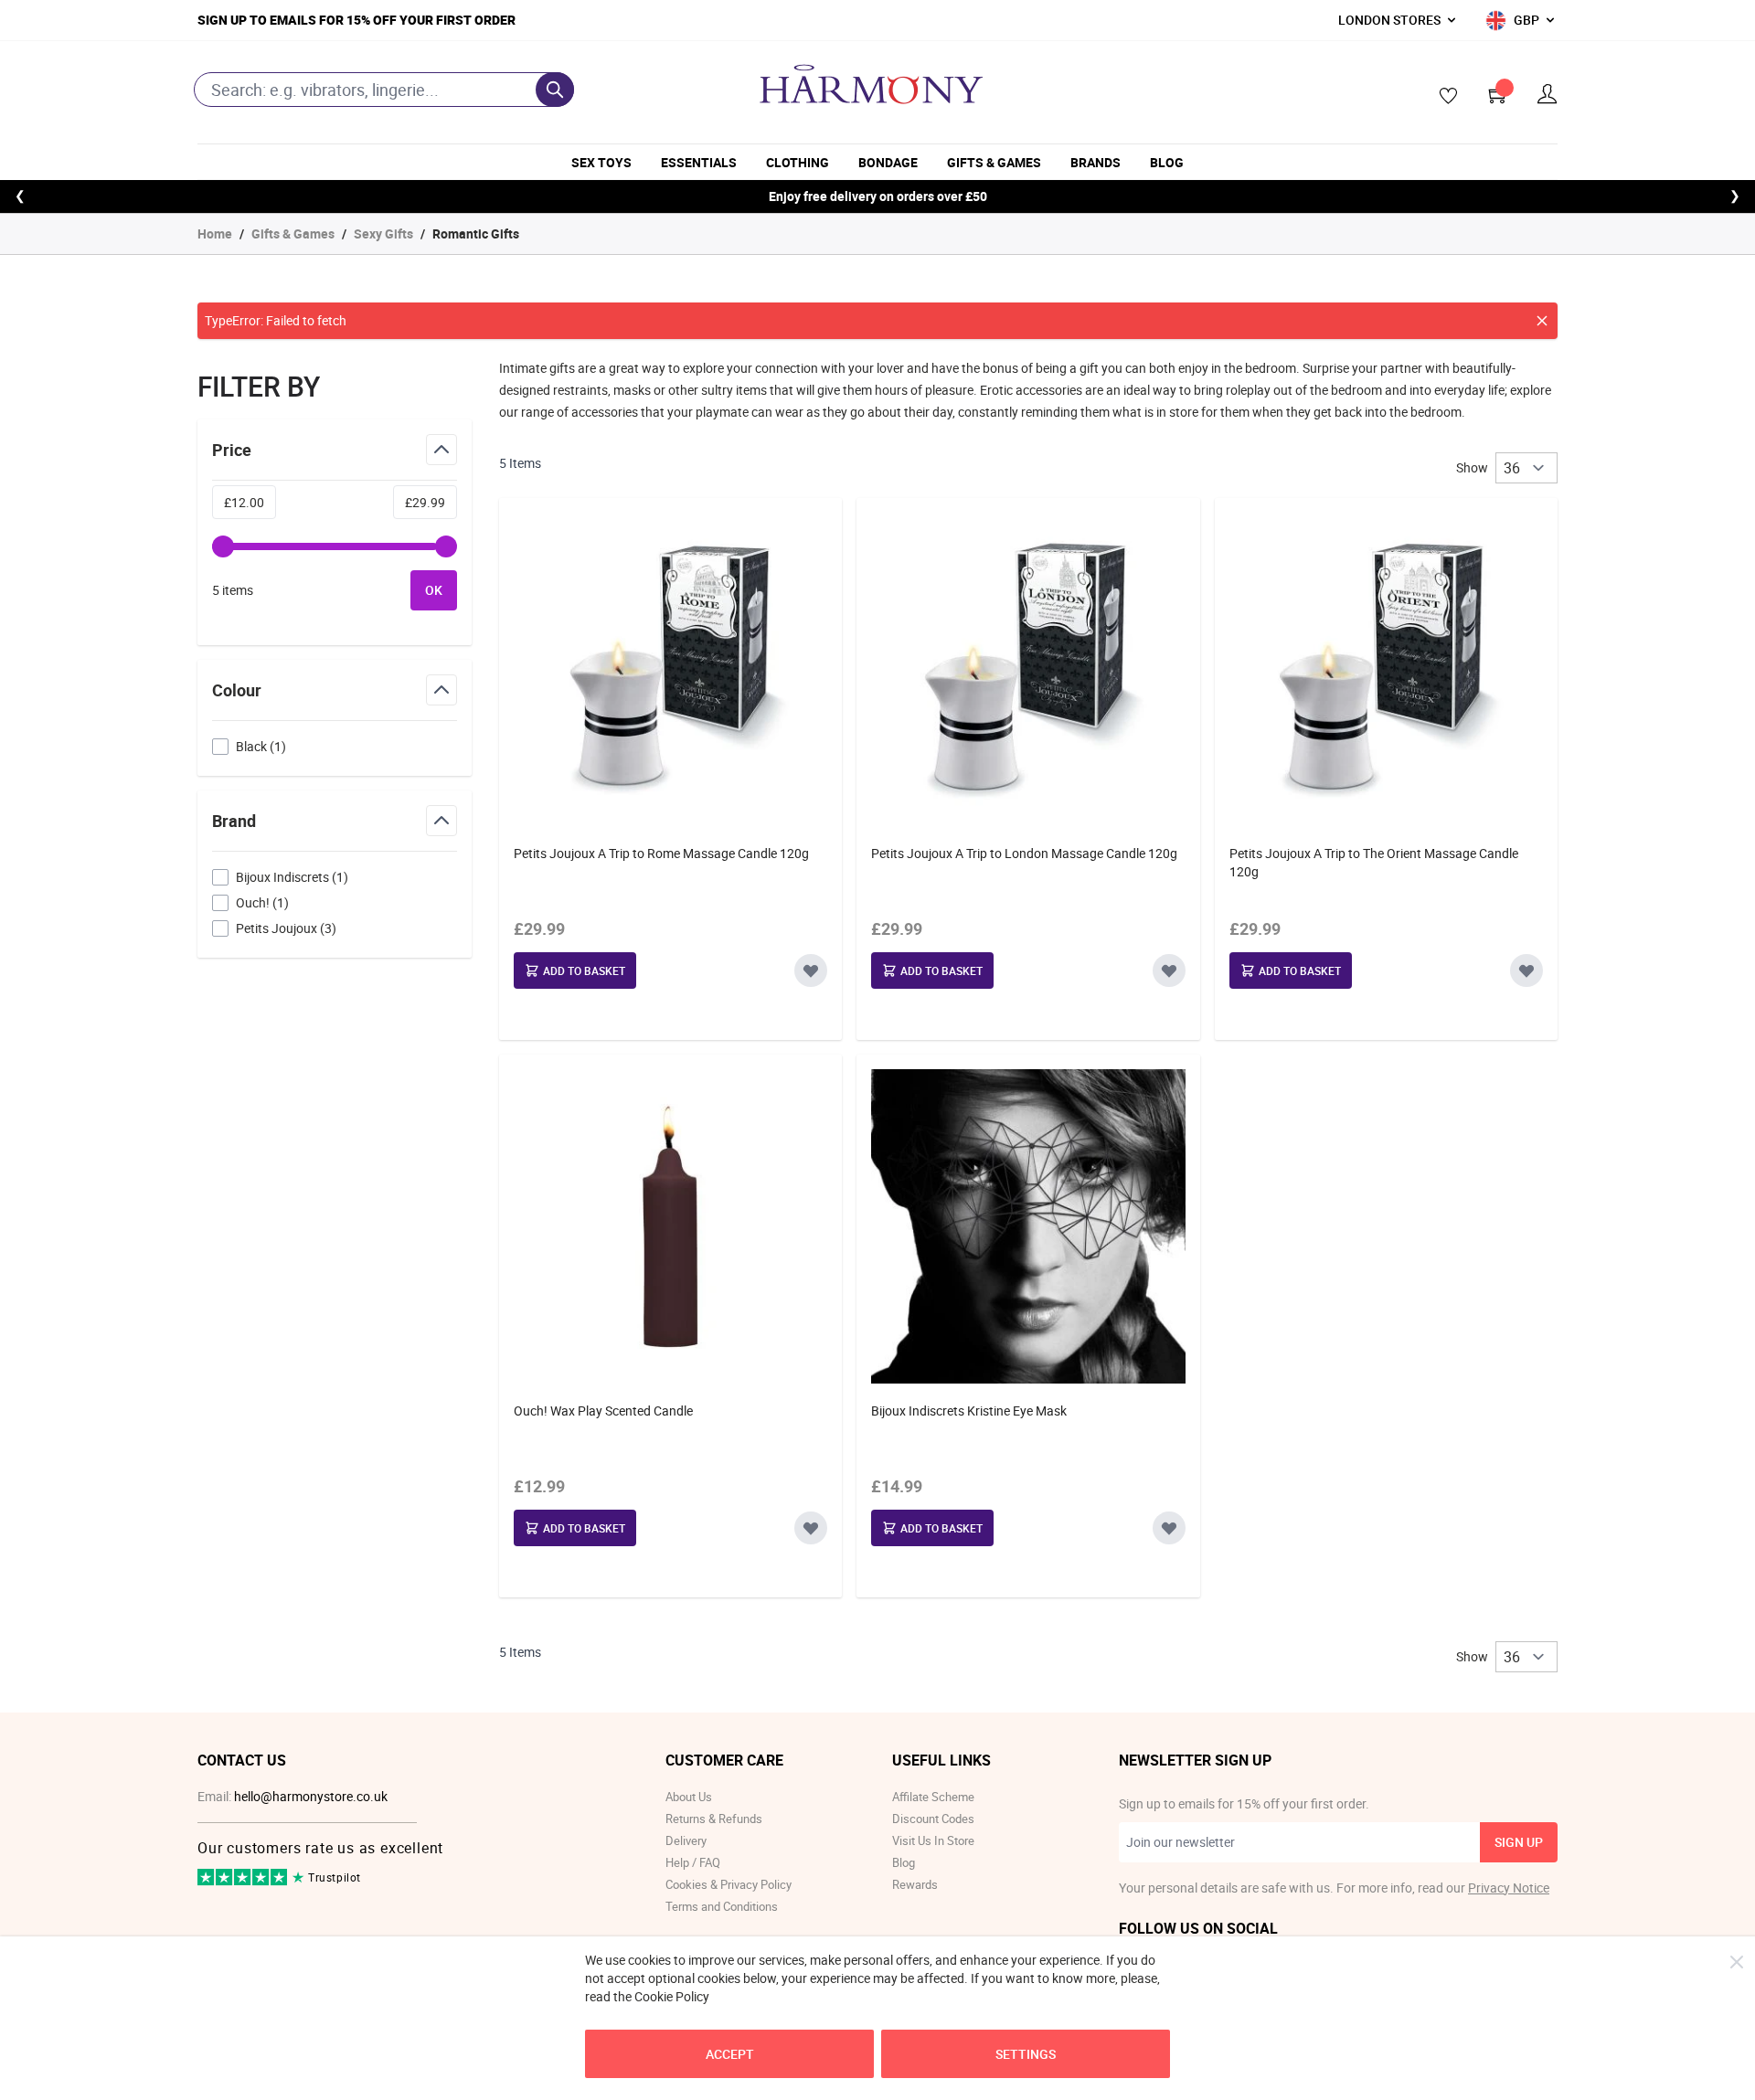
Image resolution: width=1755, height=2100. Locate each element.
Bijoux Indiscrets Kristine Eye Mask (969, 1411)
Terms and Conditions (722, 1906)
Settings (1026, 2054)
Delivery (686, 1840)
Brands (1096, 162)
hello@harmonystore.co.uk (311, 1796)
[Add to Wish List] (811, 970)
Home (215, 233)
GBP (1526, 20)
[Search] (555, 90)
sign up (1519, 1842)
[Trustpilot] (244, 1881)
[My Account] (1548, 95)
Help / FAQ (693, 1862)
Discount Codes (933, 1819)
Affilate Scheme (933, 1797)
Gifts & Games (994, 162)
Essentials (699, 162)
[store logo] (871, 84)
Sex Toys (601, 162)
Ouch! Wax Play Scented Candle (603, 1411)
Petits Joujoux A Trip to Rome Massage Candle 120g (661, 853)
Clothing (798, 162)
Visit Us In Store (933, 1840)
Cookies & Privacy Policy (729, 1884)
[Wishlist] (1442, 97)
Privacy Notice (1509, 1888)
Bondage (888, 162)
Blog (1167, 162)
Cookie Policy (672, 1996)
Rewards (915, 1884)
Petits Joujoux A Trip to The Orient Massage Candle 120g (1374, 862)
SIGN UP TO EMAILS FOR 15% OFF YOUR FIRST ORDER (356, 20)
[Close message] (1542, 321)
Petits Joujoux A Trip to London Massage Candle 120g (1024, 853)
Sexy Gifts (383, 233)
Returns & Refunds (714, 1819)
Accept (730, 2054)
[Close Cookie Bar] (1737, 1962)
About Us (689, 1797)
